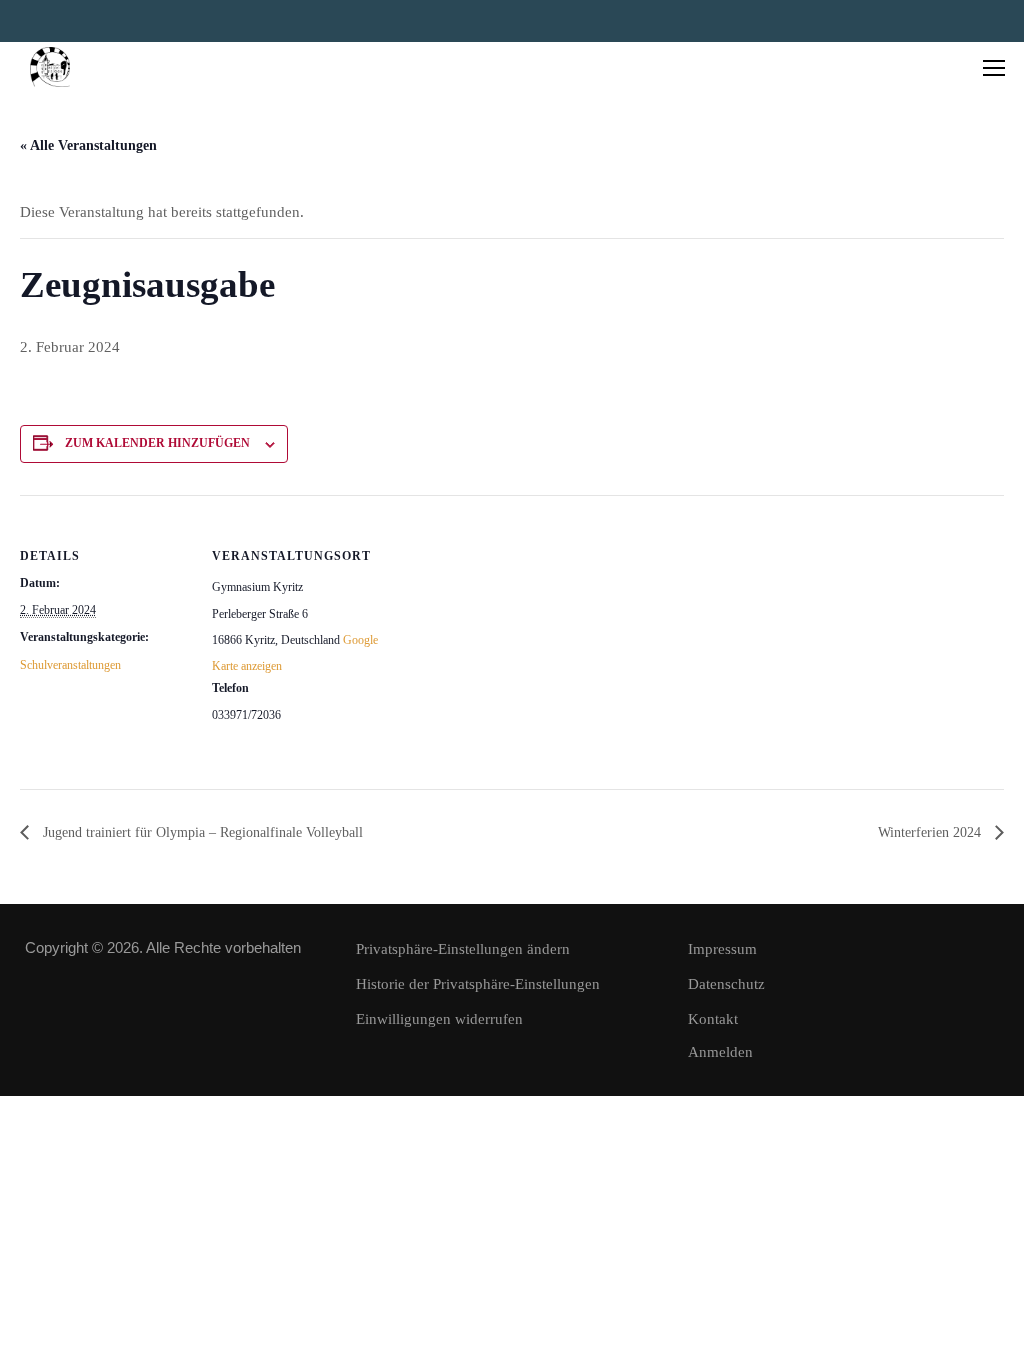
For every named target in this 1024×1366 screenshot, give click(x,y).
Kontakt (713, 1019)
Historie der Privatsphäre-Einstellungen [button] (478, 984)
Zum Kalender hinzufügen (157, 443)
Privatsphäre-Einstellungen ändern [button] (463, 949)
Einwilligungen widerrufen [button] (439, 1019)
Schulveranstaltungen (70, 665)
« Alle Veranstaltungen (88, 145)
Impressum (722, 949)
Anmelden (720, 1052)
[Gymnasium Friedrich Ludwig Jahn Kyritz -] (50, 67)
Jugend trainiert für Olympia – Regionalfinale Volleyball (201, 832)
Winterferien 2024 (931, 832)
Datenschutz (726, 984)
